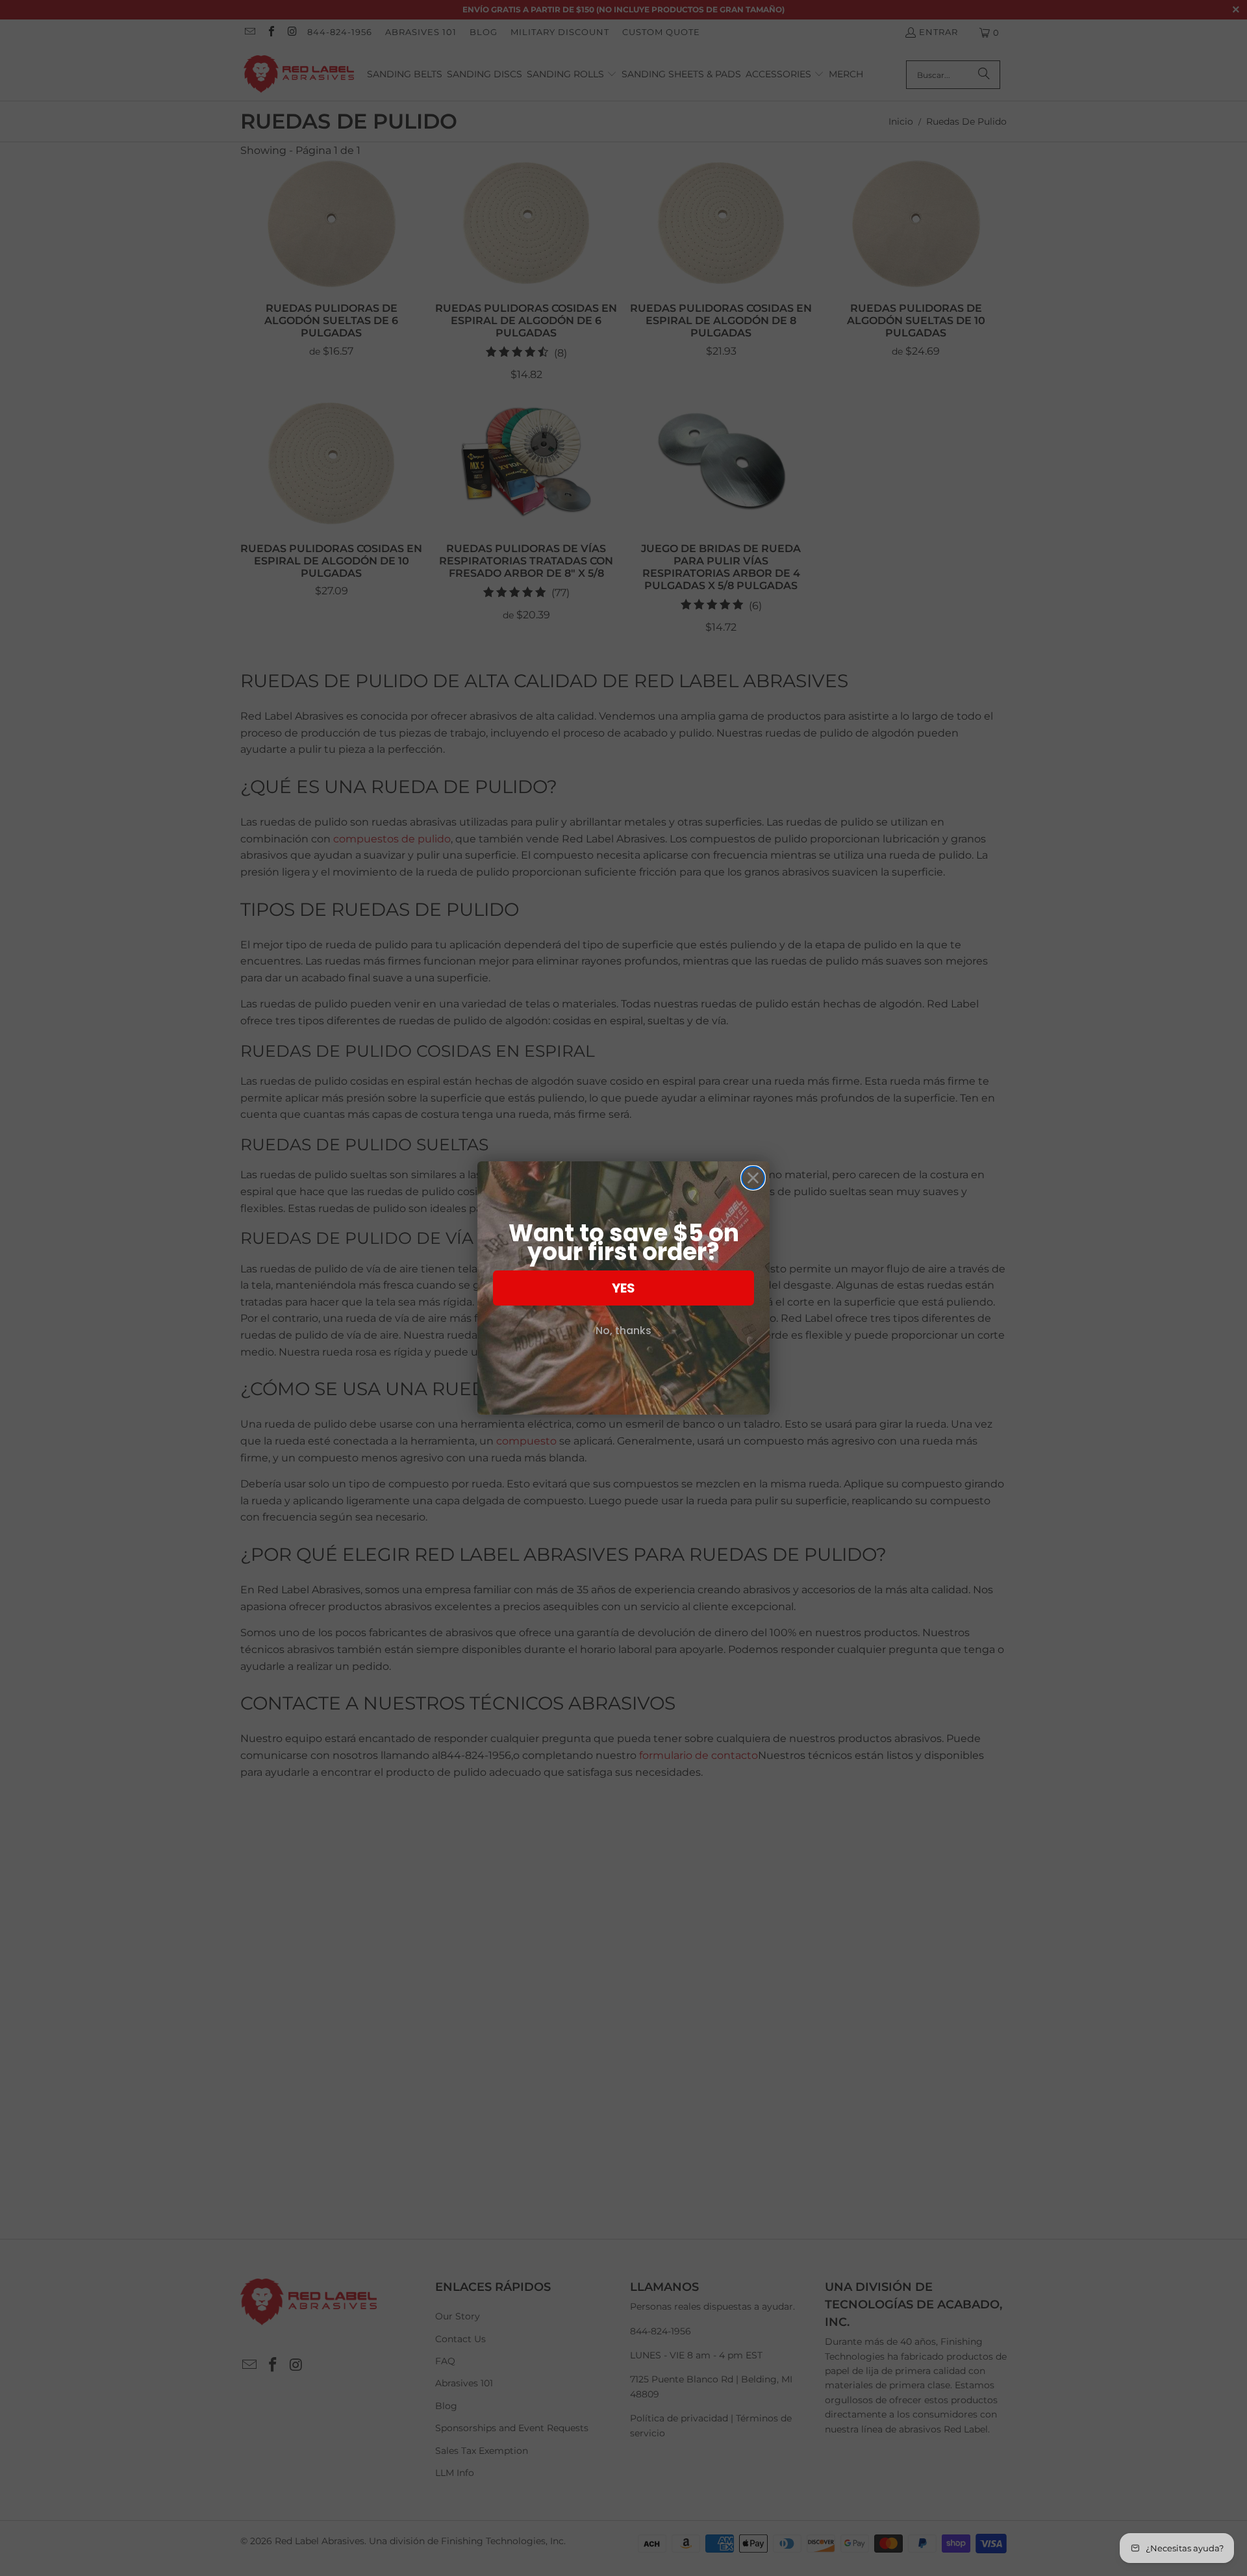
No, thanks (623, 1331)
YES (623, 1288)
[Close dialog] (753, 1178)
